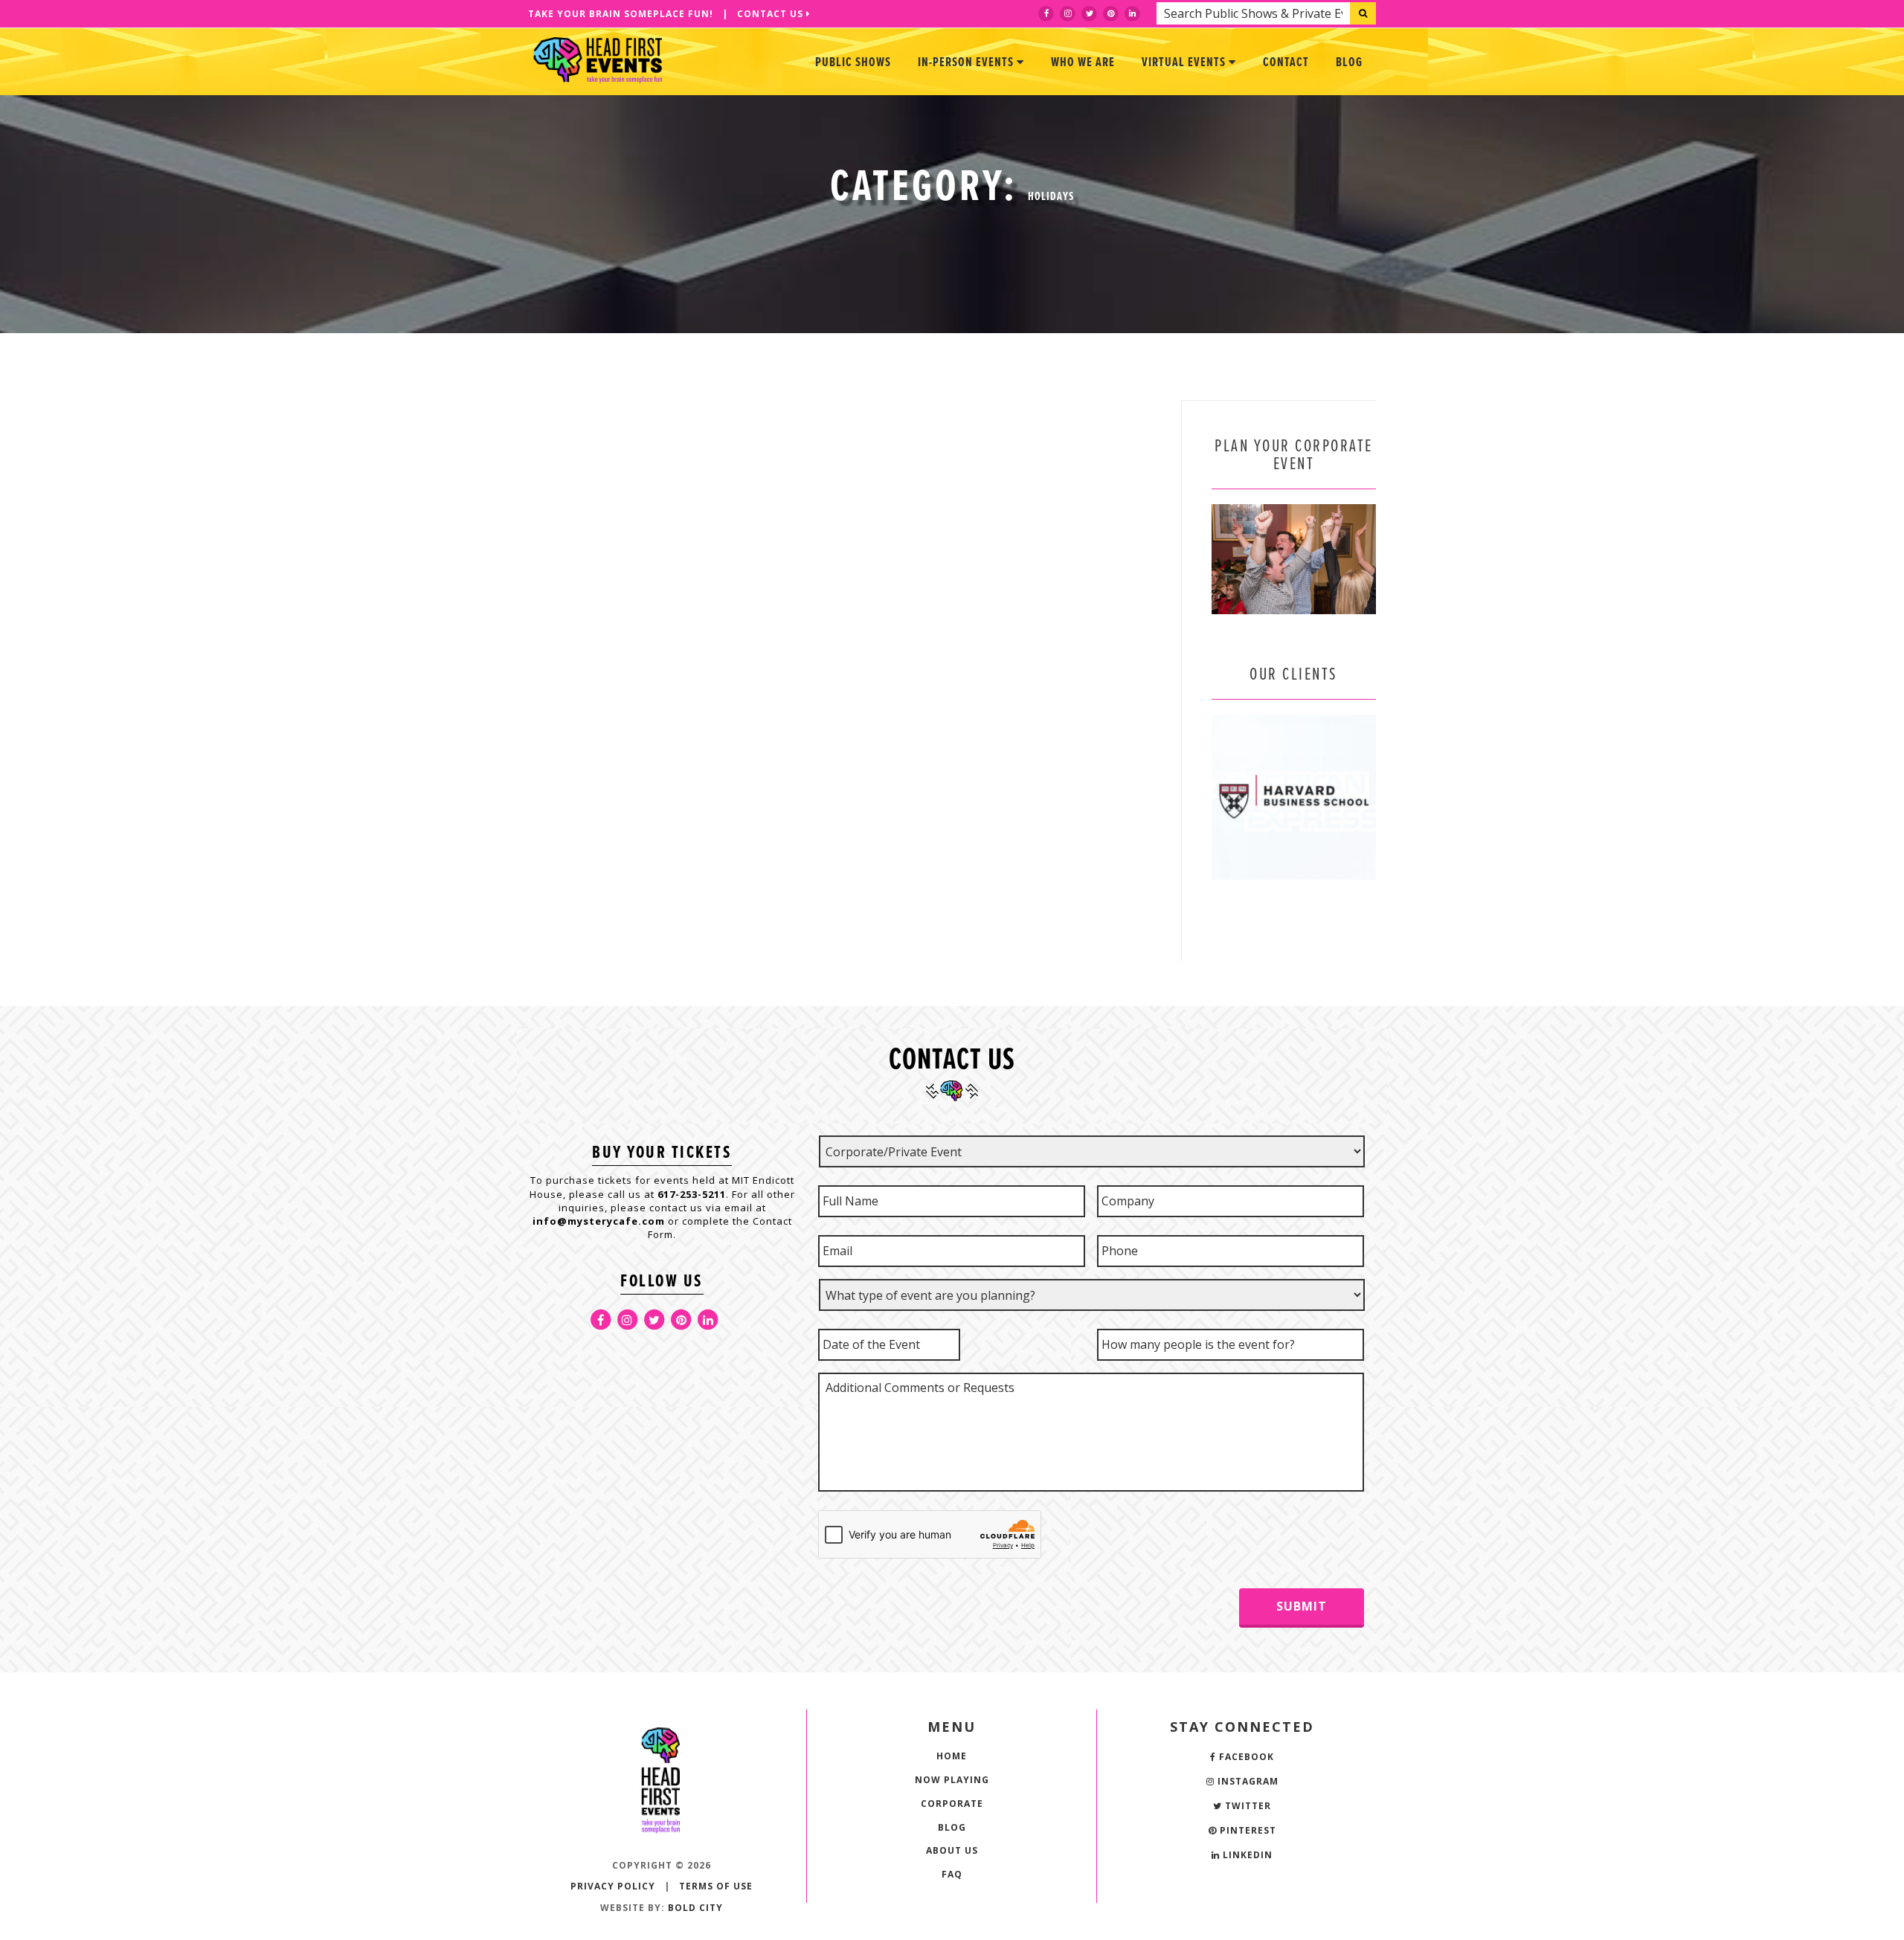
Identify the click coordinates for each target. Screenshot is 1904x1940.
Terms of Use (716, 1886)
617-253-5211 (692, 1194)
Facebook (1245, 1757)
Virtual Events (1185, 63)
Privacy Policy (613, 1886)
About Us (952, 1850)
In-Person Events (967, 63)
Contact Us (772, 14)
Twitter (1247, 1806)
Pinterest (1247, 1830)
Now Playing (952, 1780)
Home (952, 1756)
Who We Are (1083, 63)
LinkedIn (1246, 1855)
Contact (1286, 63)
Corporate (952, 1804)
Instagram (1247, 1781)
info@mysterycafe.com (599, 1221)
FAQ (952, 1874)
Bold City (695, 1908)
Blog (1349, 63)
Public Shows (853, 63)
